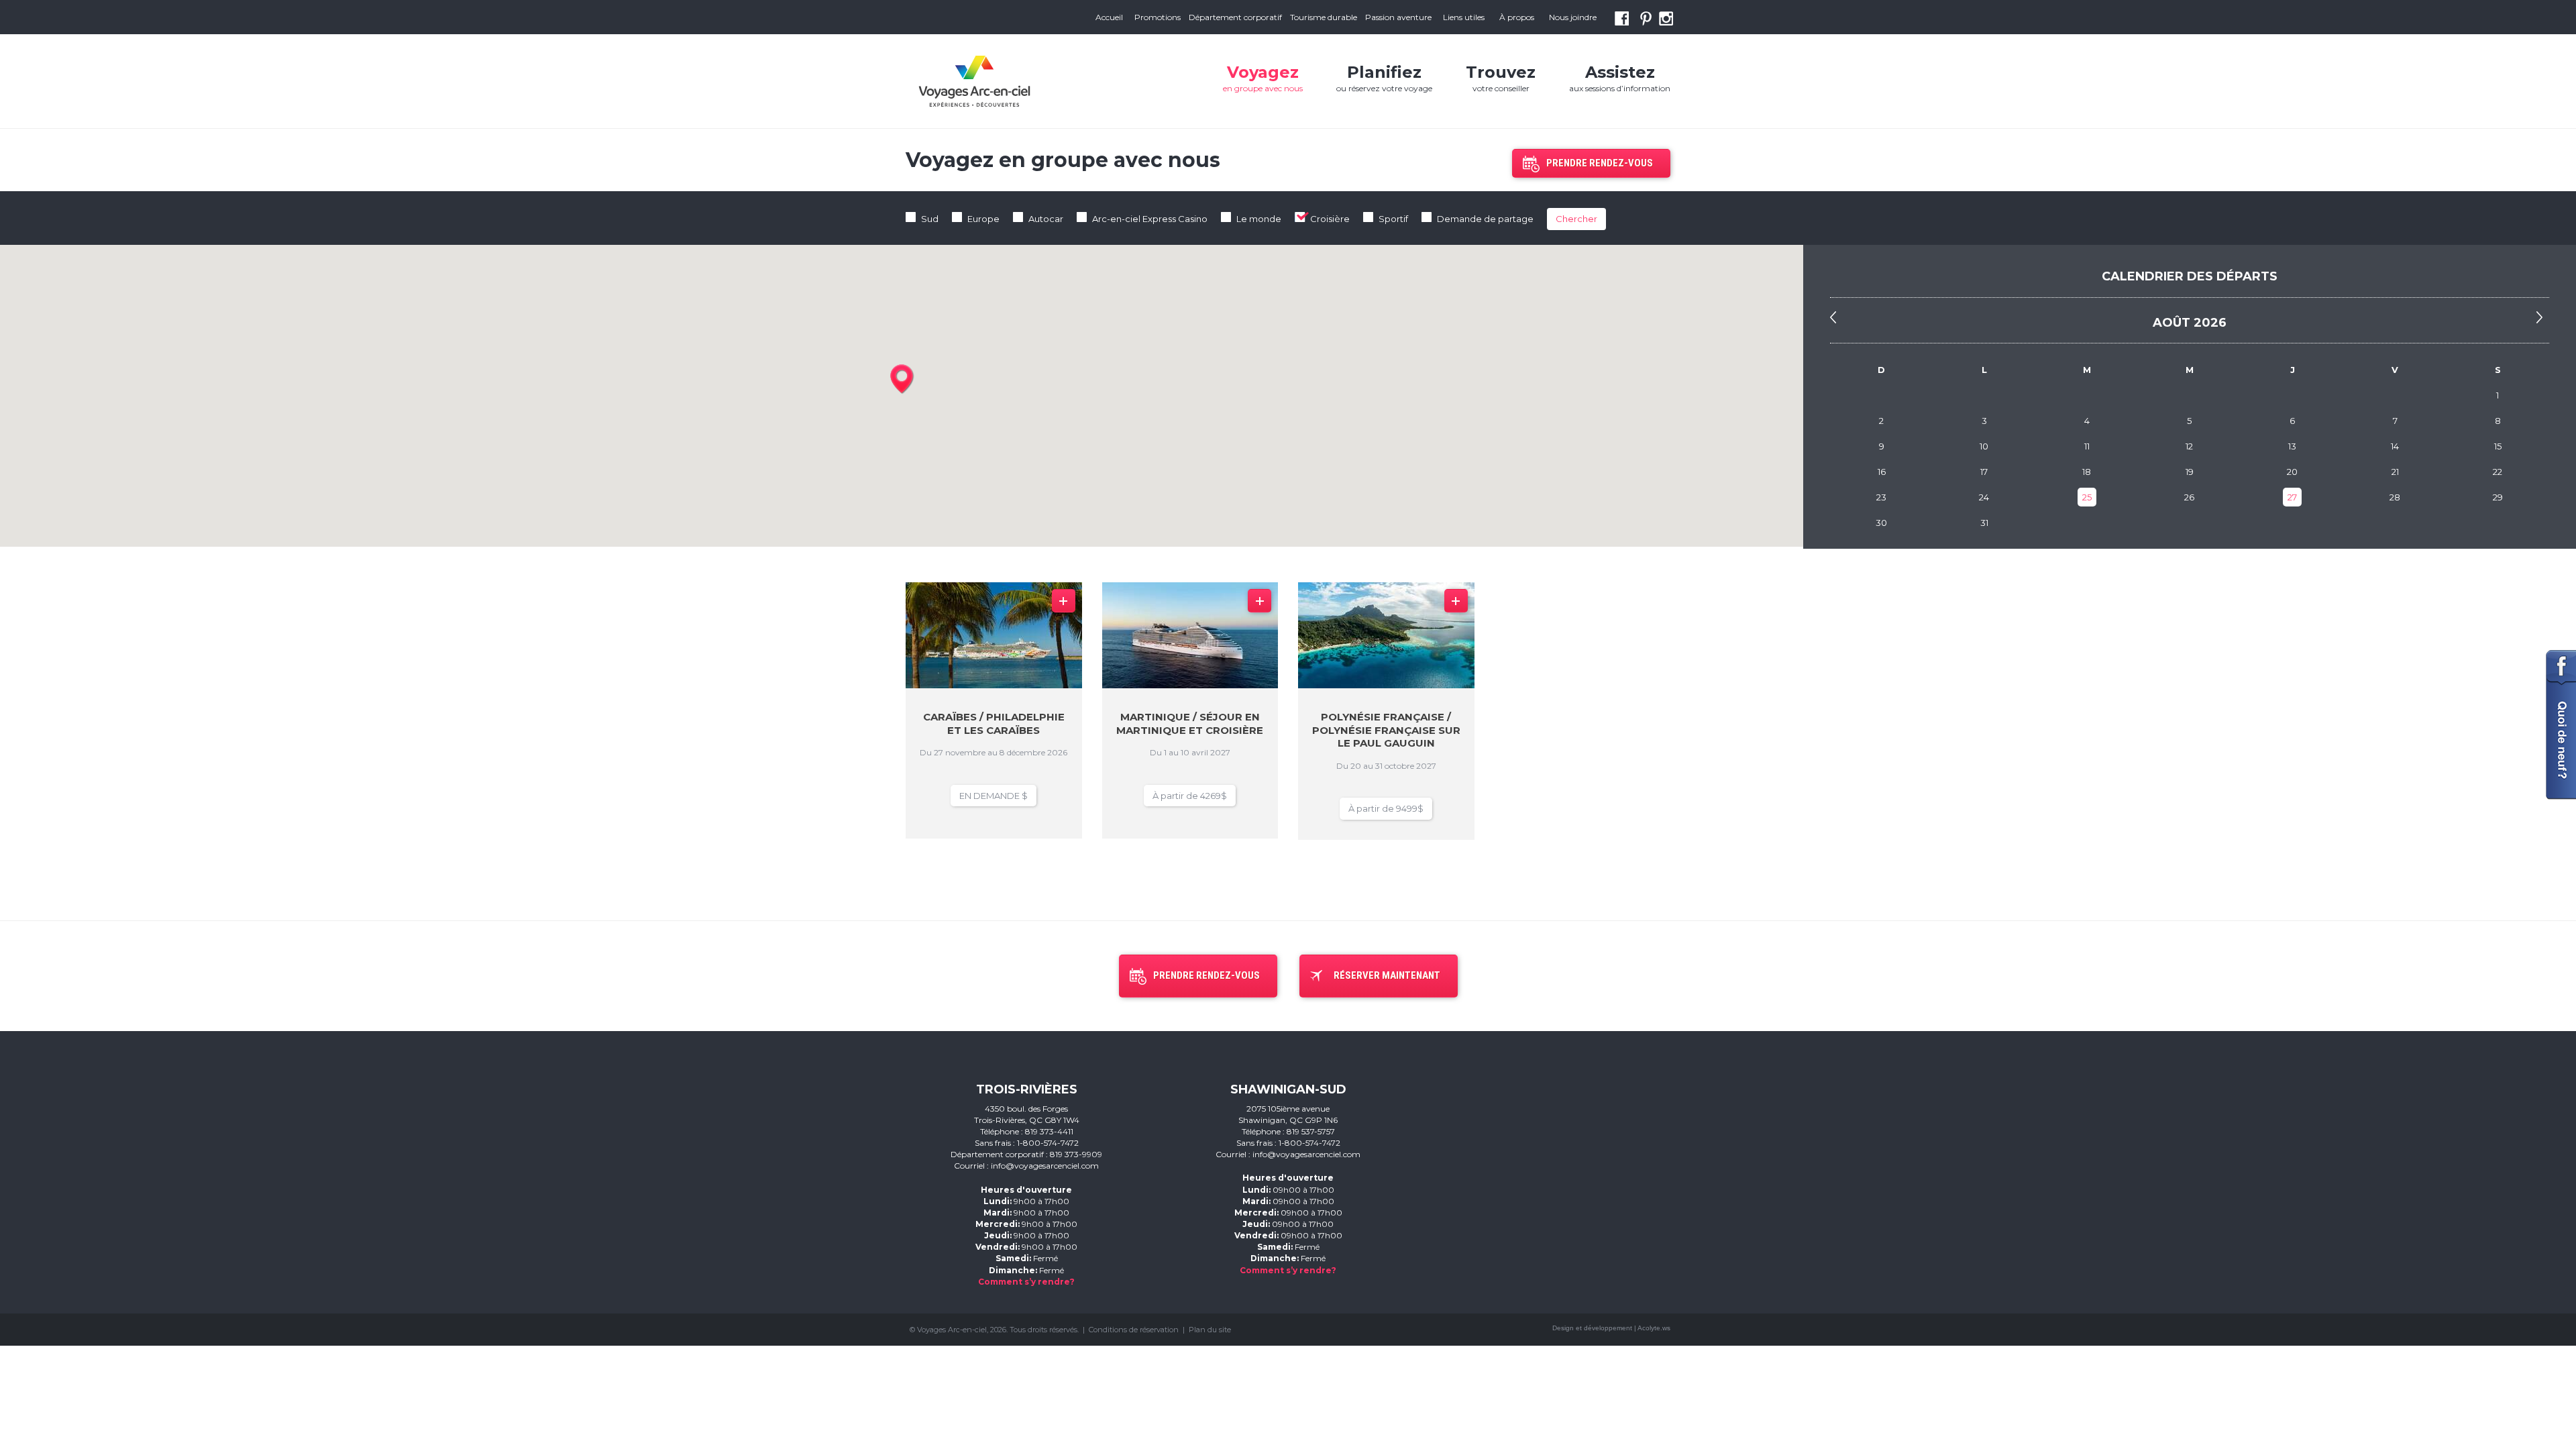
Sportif (1393, 219)
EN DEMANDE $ (994, 796)
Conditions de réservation (1134, 1330)
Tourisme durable (1324, 17)
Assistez (1620, 78)
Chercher (1576, 219)
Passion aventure (1398, 17)
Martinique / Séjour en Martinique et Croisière (1190, 723)
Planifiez (1384, 78)
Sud (930, 219)
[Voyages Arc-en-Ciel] (974, 81)
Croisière (1330, 219)
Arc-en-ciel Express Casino (1150, 219)
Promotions (1158, 17)
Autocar (1046, 219)
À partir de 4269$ (1190, 796)
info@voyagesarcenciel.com (1045, 1166)
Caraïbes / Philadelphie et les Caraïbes (994, 723)
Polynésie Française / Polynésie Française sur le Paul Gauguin (1386, 730)
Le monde (1259, 219)
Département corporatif (1235, 17)
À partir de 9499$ (1386, 808)
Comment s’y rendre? (1026, 1282)
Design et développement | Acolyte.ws (1611, 1328)
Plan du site (1210, 1330)
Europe (983, 219)
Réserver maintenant (1387, 975)
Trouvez (1501, 78)
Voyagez (1263, 78)
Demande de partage (1485, 219)
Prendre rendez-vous (1600, 163)
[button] (902, 380)
